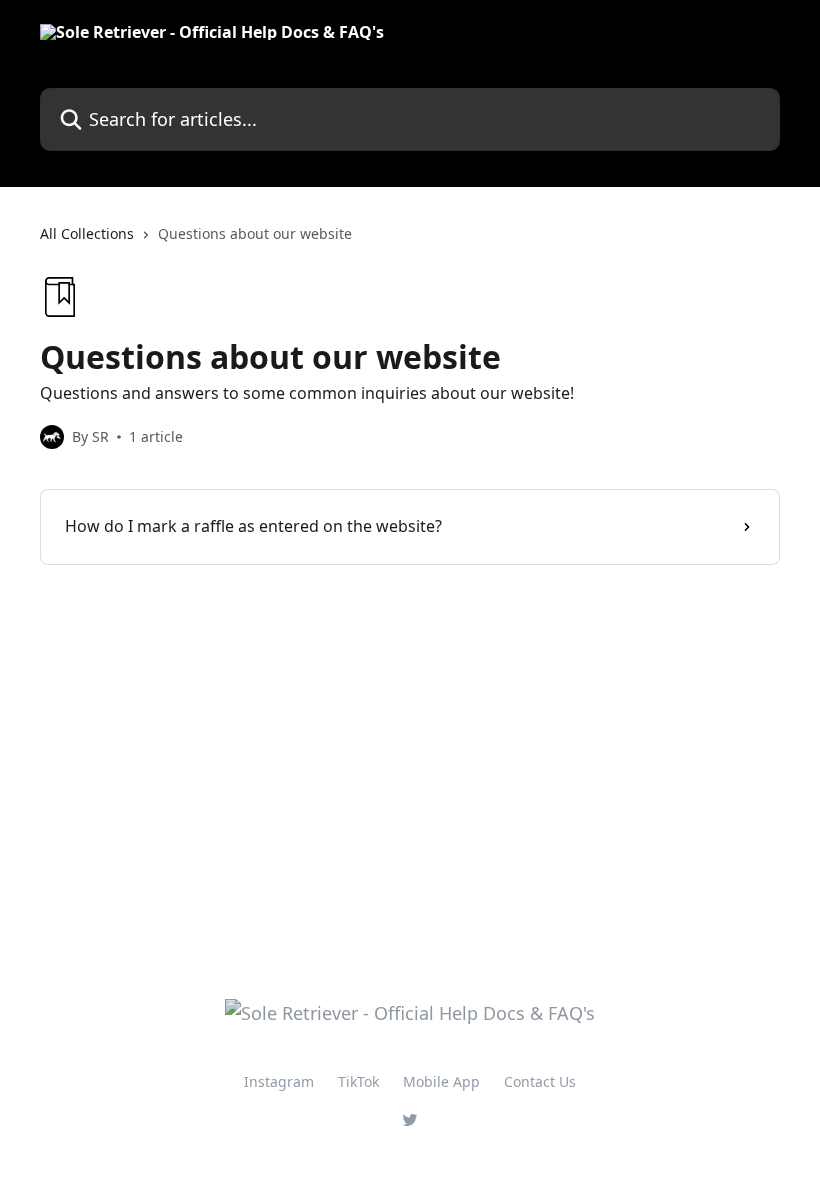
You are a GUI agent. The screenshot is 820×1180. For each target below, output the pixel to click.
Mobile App (441, 1081)
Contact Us (540, 1081)
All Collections (87, 233)
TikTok (358, 1081)
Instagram (279, 1081)
